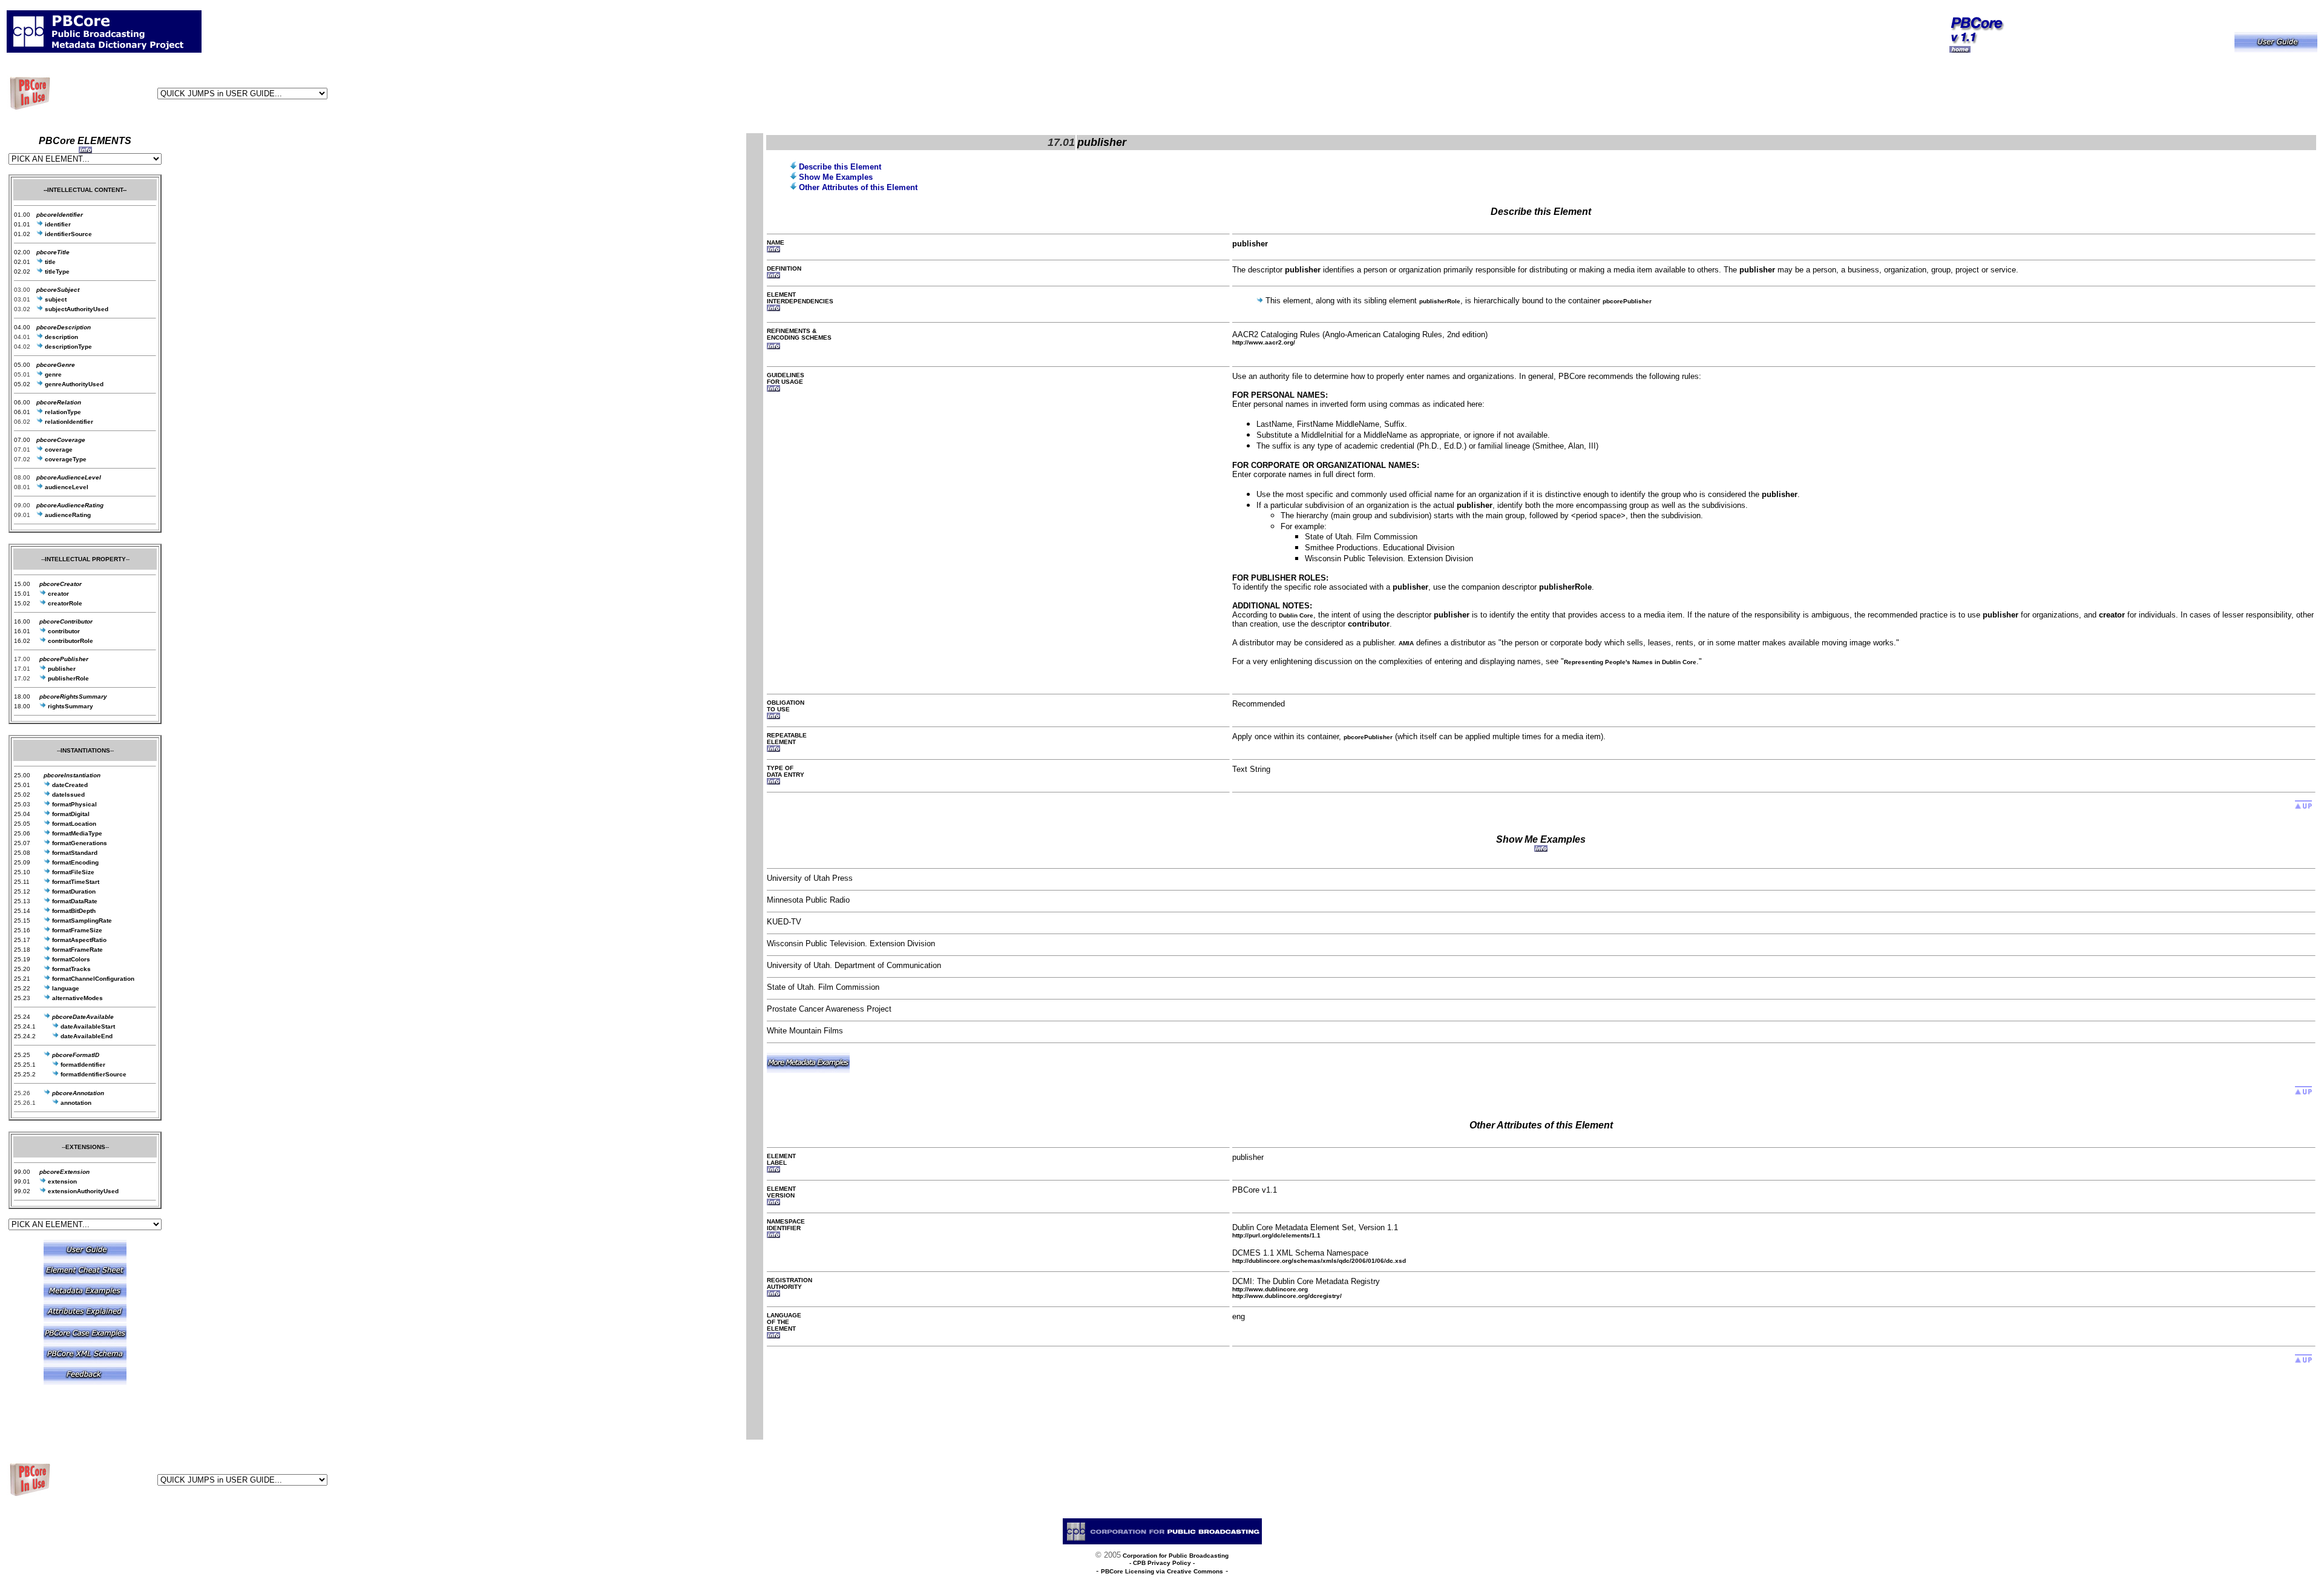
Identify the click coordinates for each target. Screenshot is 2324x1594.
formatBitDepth (73, 911)
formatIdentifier (83, 1065)
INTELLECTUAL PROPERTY (85, 559)
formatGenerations (79, 843)
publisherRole (1440, 301)
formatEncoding (74, 862)
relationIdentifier (68, 422)
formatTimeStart (75, 882)
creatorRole (64, 603)
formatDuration (73, 891)
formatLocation (73, 824)
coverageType (65, 459)
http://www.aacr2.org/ (1264, 342)
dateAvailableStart (88, 1026)
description (61, 337)
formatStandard (74, 853)
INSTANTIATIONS (85, 750)
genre (52, 374)
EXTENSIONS (85, 1147)
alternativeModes (77, 998)
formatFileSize (72, 872)
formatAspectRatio (78, 940)
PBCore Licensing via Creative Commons (1162, 1571)
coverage (58, 450)
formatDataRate (74, 901)
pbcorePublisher (1627, 301)
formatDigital (70, 814)
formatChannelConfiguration (92, 979)
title (49, 262)
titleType (56, 272)
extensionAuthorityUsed (82, 1191)
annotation (75, 1103)
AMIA (1406, 643)
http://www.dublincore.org (1270, 1289)
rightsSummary (70, 706)
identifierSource (67, 234)
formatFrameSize (76, 930)
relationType (62, 412)
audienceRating (67, 515)
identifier (57, 224)
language (65, 988)
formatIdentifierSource (94, 1074)
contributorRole (70, 641)
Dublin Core (1296, 615)
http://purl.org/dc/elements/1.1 (1276, 1235)
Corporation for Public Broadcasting (1175, 1556)
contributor (63, 631)
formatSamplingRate (81, 921)
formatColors (70, 959)
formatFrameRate (77, 950)
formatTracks (71, 969)
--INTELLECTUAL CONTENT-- (85, 190)
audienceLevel (66, 487)
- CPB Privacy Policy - (1162, 1563)
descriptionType (67, 347)
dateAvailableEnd (87, 1036)
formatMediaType (76, 833)
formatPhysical (74, 804)
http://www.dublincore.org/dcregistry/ (1287, 1296)
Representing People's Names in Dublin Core (1630, 662)
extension (61, 1181)
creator (57, 594)
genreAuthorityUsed (73, 384)
